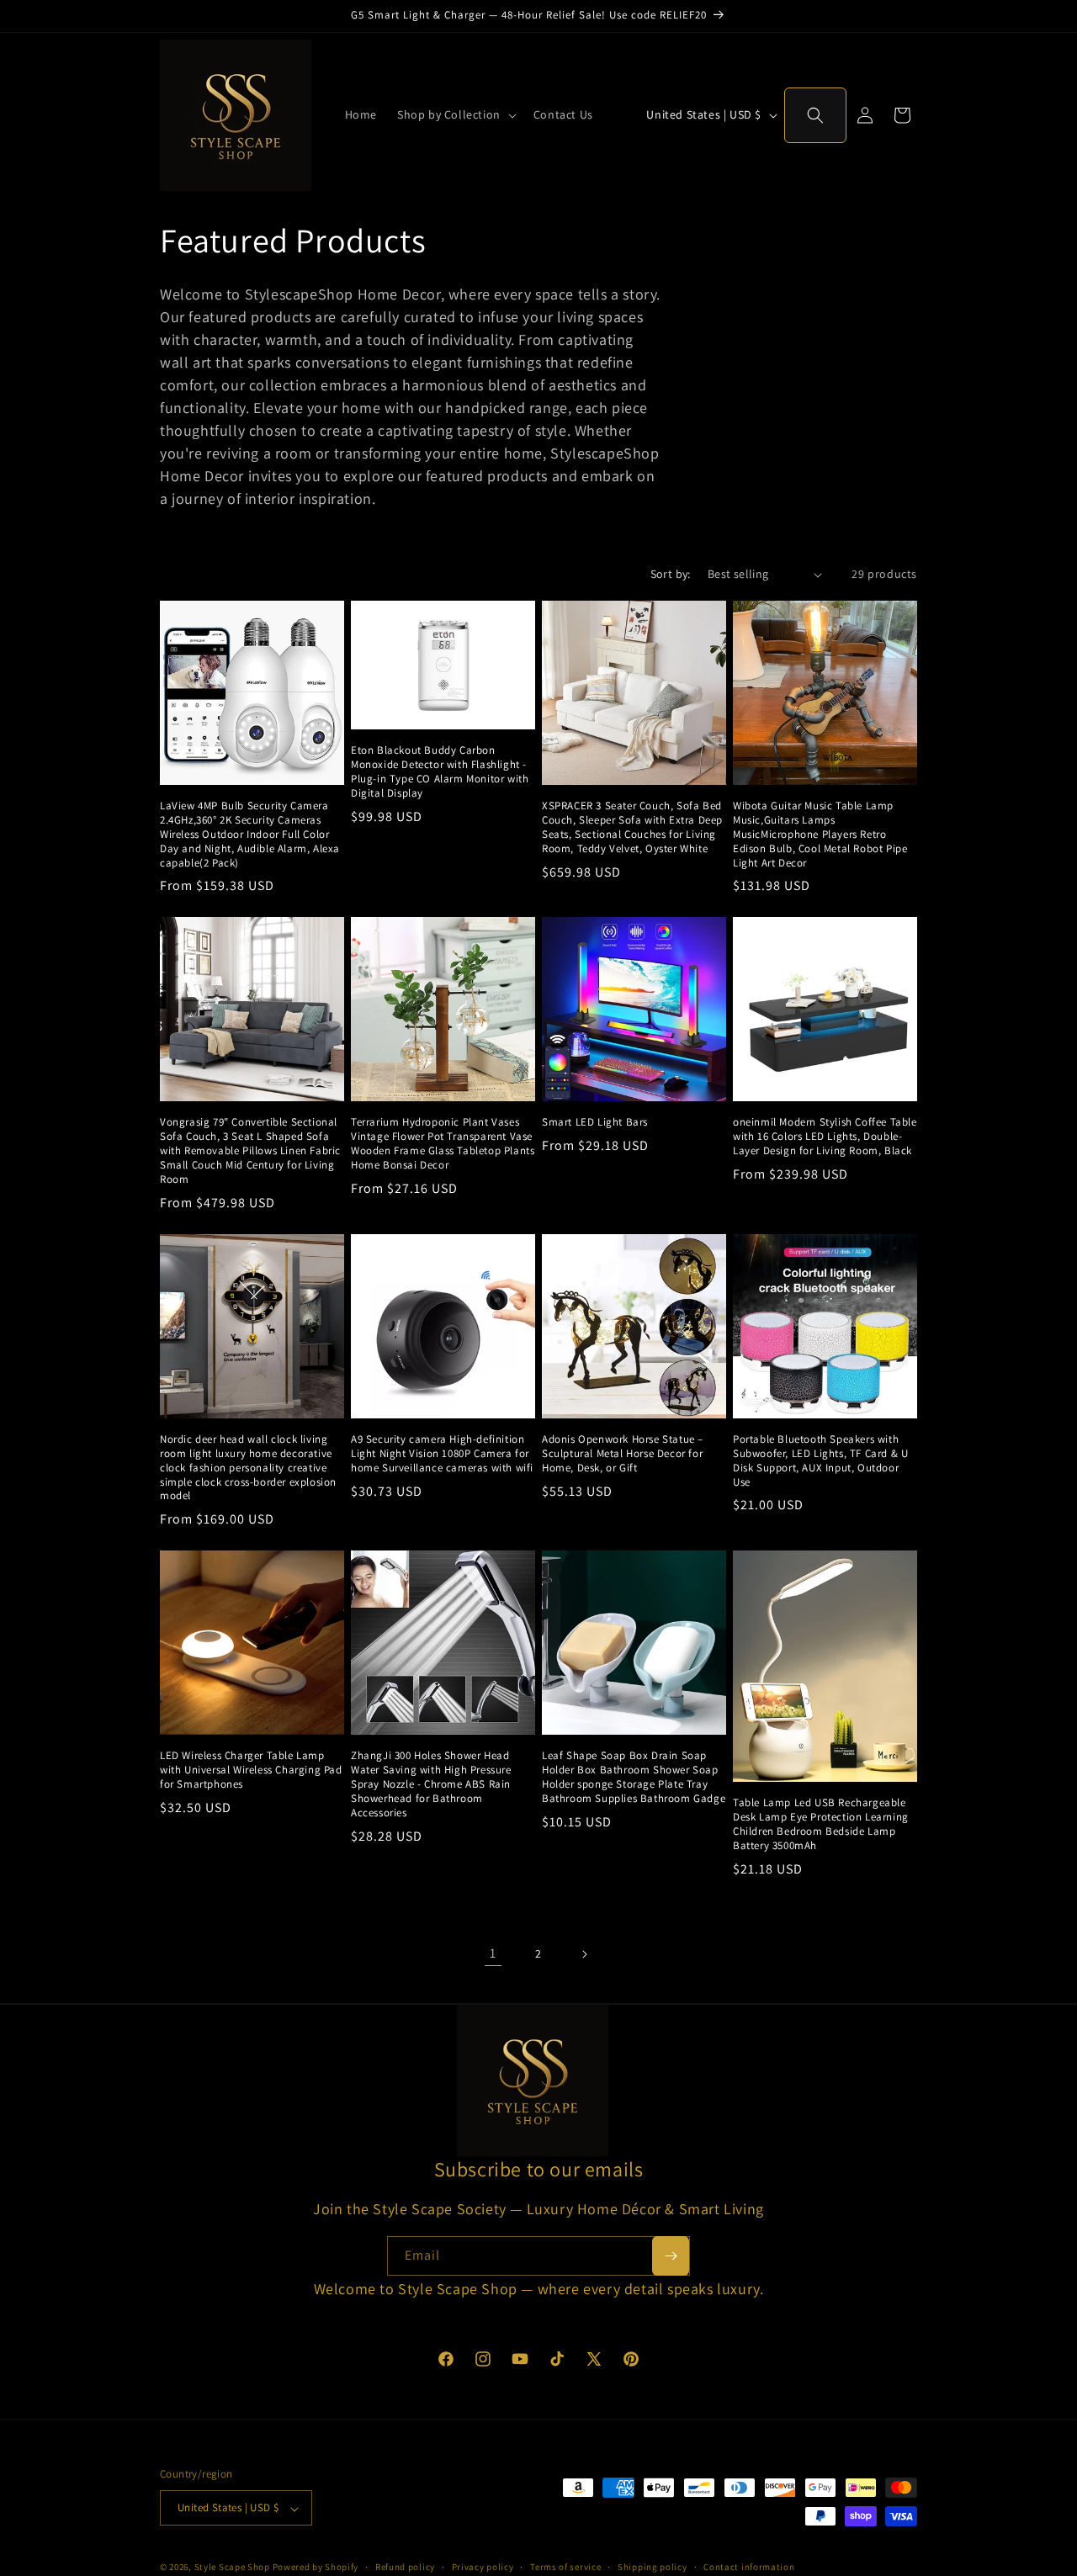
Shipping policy (653, 2567)
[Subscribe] (671, 2256)
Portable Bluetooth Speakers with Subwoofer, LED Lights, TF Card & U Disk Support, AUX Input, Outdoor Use (820, 1461)
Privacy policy (483, 2567)
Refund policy (405, 2567)
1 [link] (493, 1953)
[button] (455, 114)
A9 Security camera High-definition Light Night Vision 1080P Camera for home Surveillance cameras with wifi (442, 1454)
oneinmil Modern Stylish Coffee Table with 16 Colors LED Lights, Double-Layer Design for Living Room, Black (825, 1137)
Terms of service (565, 2567)
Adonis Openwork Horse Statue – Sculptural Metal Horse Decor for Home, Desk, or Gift (623, 1454)
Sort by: (671, 574)
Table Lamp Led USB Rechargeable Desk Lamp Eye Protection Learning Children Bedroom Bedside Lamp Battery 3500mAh (821, 1824)
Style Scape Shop (232, 2568)
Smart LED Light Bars (595, 1122)
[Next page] (584, 1954)
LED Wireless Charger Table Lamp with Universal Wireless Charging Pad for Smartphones (251, 1770)
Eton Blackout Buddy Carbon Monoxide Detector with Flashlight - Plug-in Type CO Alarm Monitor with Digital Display (440, 772)
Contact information (749, 2567)
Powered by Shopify (316, 2568)
